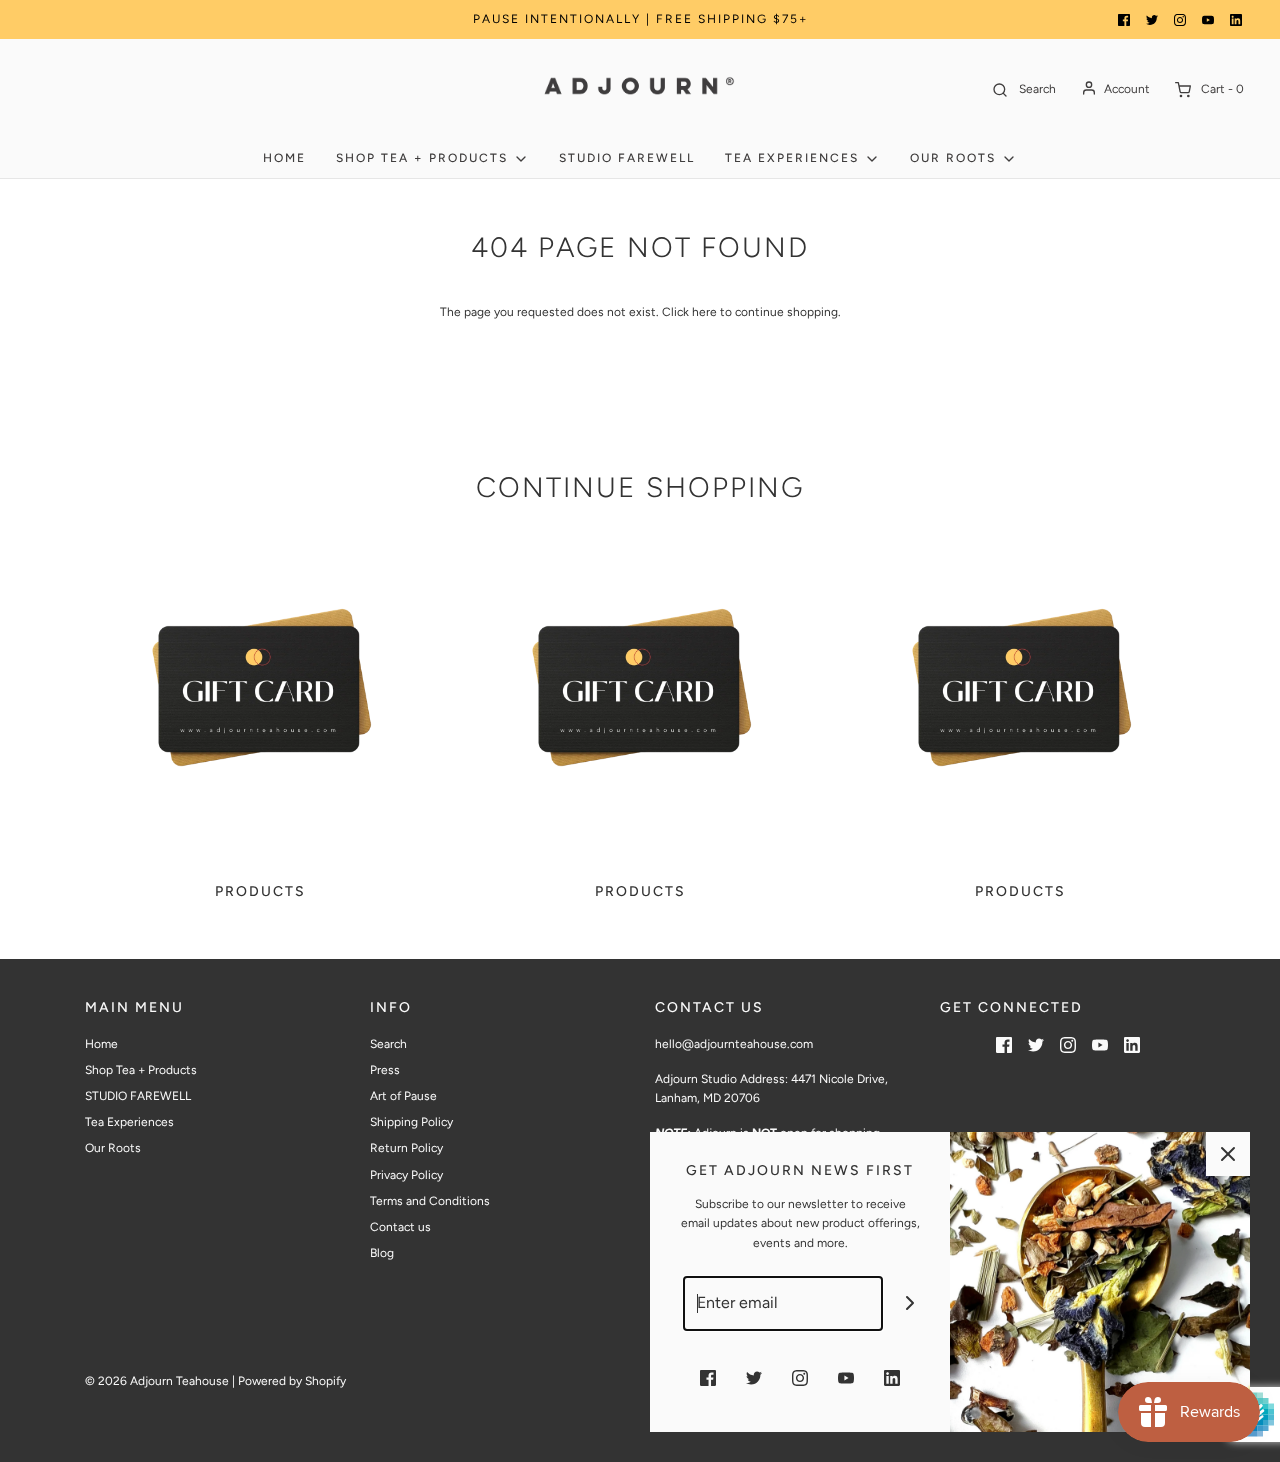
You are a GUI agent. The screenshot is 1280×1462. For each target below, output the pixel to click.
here (704, 312)
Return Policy (406, 1148)
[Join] (910, 1303)
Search (388, 1044)
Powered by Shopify (292, 1381)
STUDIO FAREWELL (627, 158)
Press (385, 1070)
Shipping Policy (411, 1122)
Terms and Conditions (430, 1201)
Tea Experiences (129, 1122)
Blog (382, 1253)
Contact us (400, 1227)
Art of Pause (403, 1096)
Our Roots (113, 1148)
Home (284, 158)
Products (260, 891)
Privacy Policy (406, 1175)
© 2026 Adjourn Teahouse (157, 1381)
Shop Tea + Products (141, 1070)
